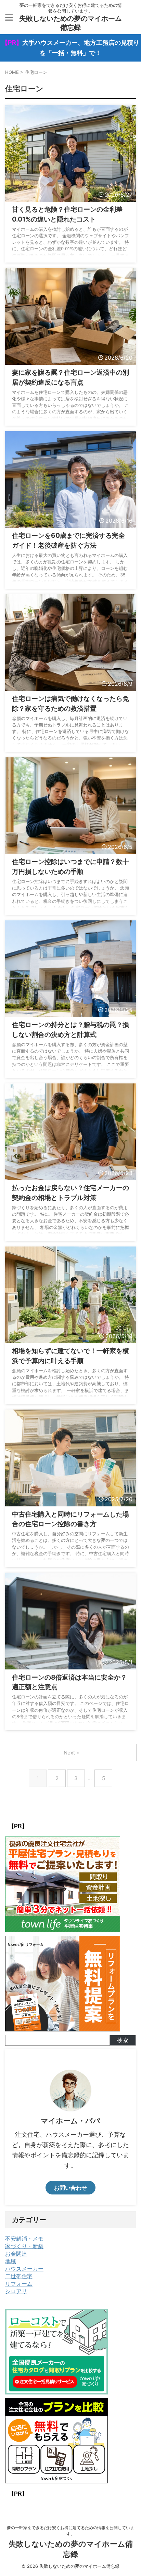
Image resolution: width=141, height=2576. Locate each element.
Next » (71, 1753)
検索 (123, 2040)
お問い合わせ (70, 2188)
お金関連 (16, 2254)
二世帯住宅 (19, 2276)
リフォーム (19, 2284)
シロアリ (16, 2291)
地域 (11, 2261)
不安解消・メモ (24, 2239)
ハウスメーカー (24, 2269)
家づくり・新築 (24, 2246)
